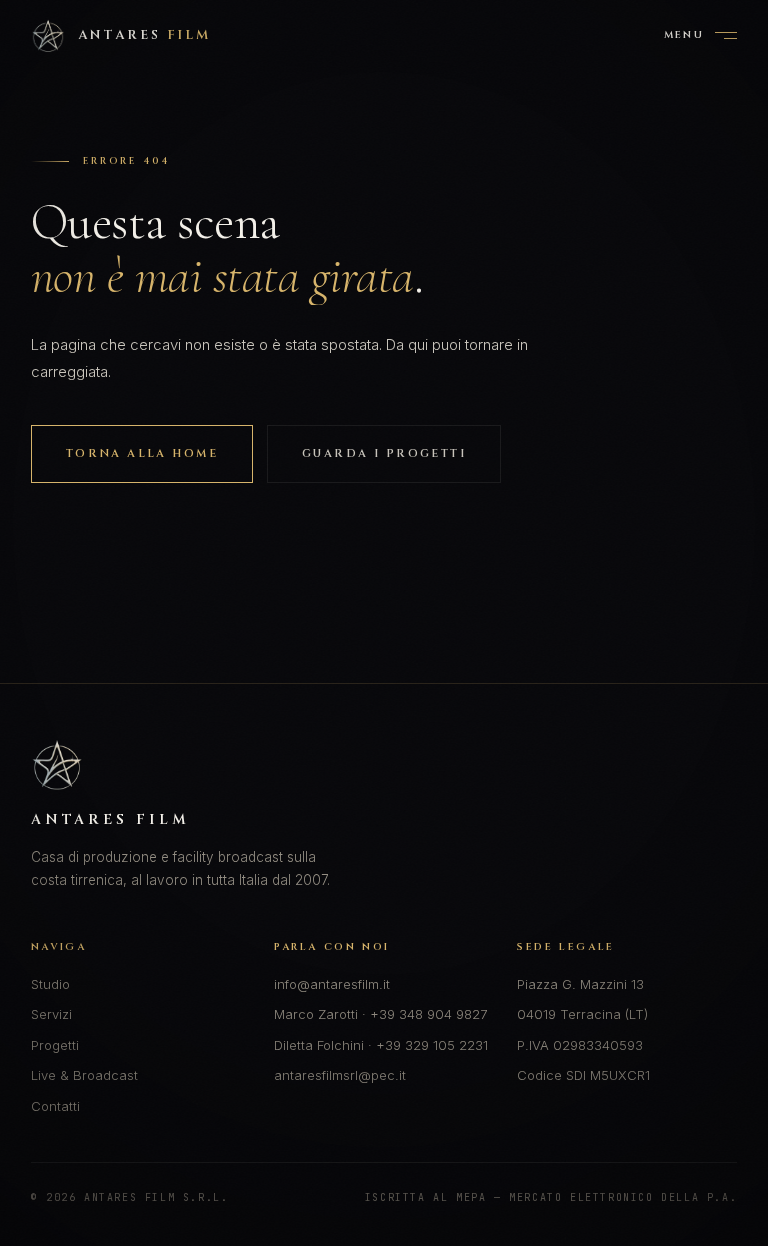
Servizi (51, 1014)
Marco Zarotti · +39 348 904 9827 (380, 1014)
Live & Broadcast (84, 1075)
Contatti (55, 1106)
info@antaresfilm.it (332, 984)
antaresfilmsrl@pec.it (340, 1075)
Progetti (55, 1045)
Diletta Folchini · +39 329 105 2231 (381, 1045)
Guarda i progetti (384, 453)
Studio (50, 984)
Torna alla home (142, 453)
